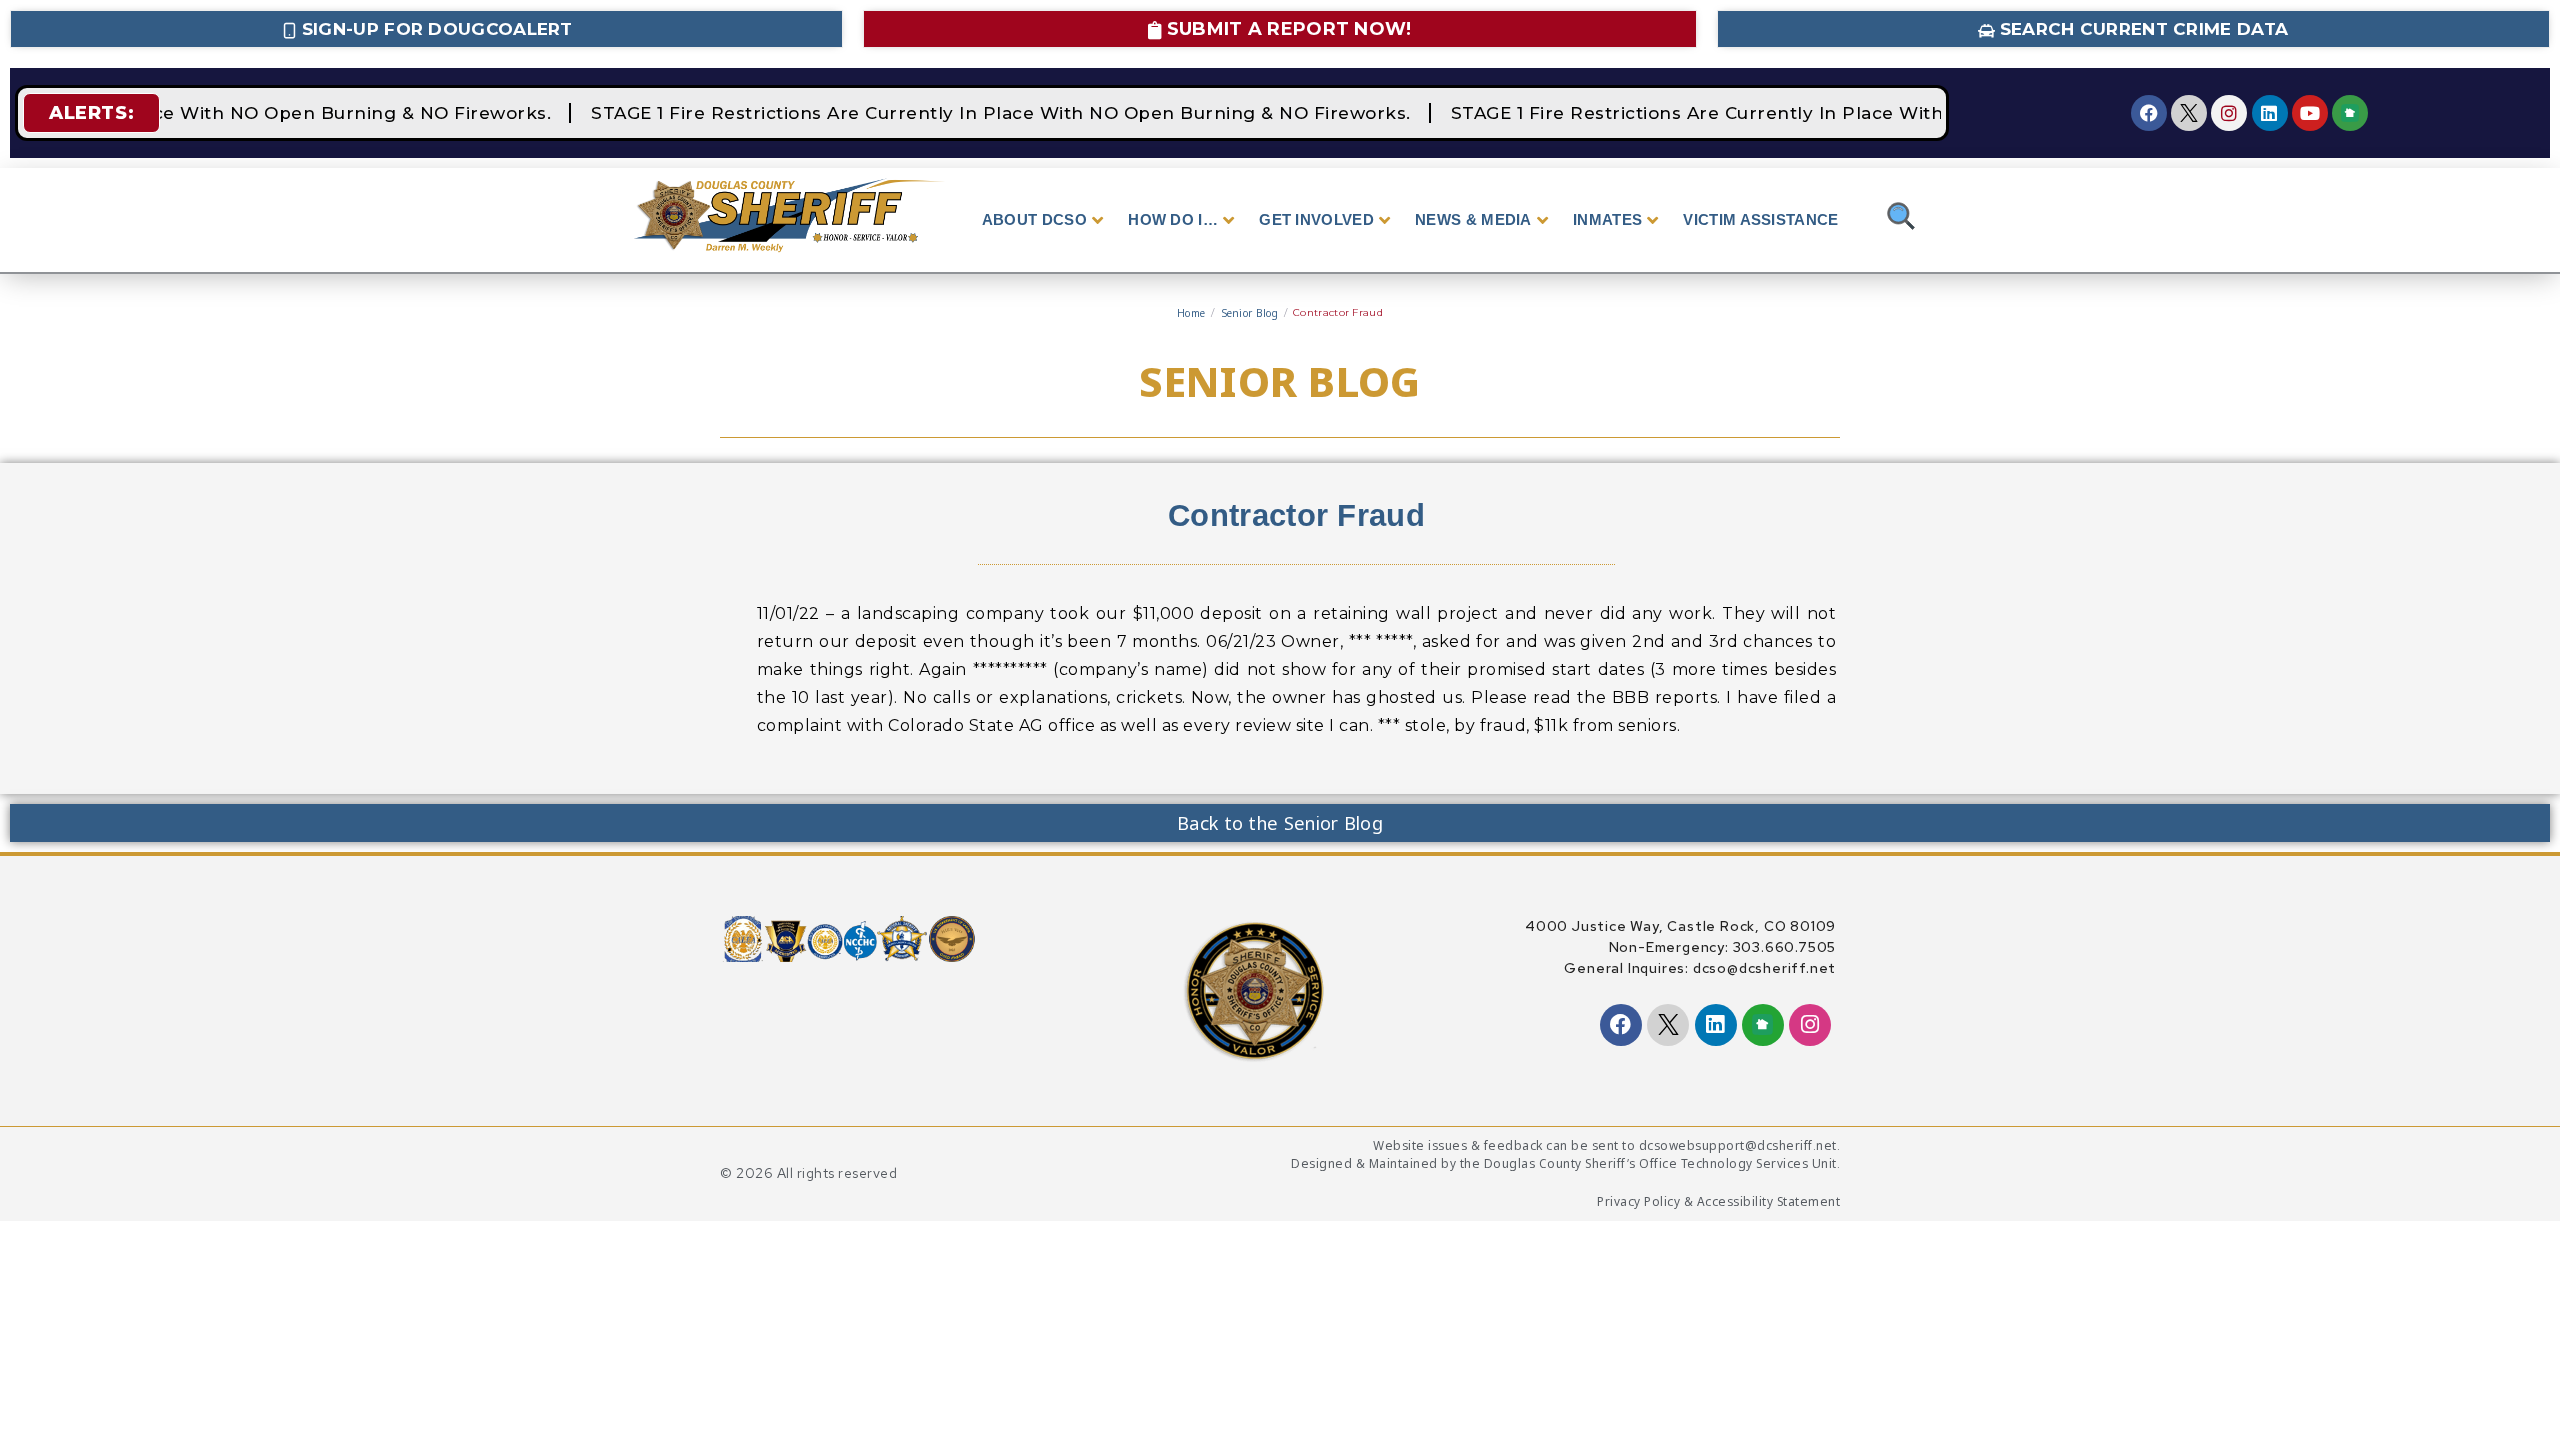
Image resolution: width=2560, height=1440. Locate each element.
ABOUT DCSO (1034, 219)
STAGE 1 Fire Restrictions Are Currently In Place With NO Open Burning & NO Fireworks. (990, 113)
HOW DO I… (1173, 219)
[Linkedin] (2270, 113)
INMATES (1607, 219)
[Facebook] (2149, 113)
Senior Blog (1249, 313)
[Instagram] (2229, 113)
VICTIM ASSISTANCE (1760, 219)
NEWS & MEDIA (1473, 219)
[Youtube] (2310, 113)
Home (1191, 313)
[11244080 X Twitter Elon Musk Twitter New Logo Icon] (2189, 113)
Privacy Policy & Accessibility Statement (1718, 1201)
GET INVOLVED (1316, 219)
